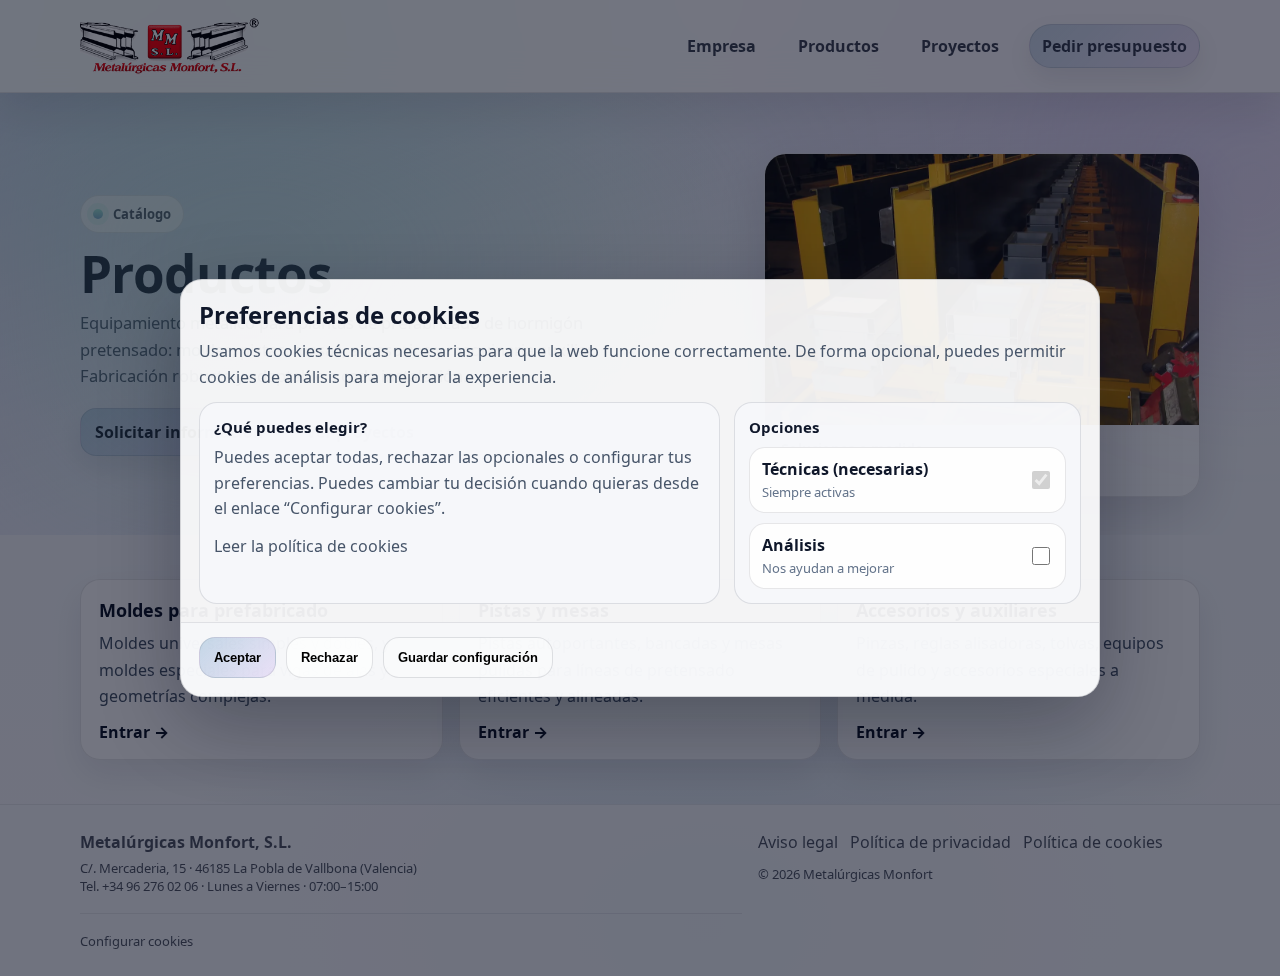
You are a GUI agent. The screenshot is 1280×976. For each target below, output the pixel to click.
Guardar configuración (468, 657)
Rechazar (329, 657)
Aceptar (237, 657)
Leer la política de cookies (311, 546)
